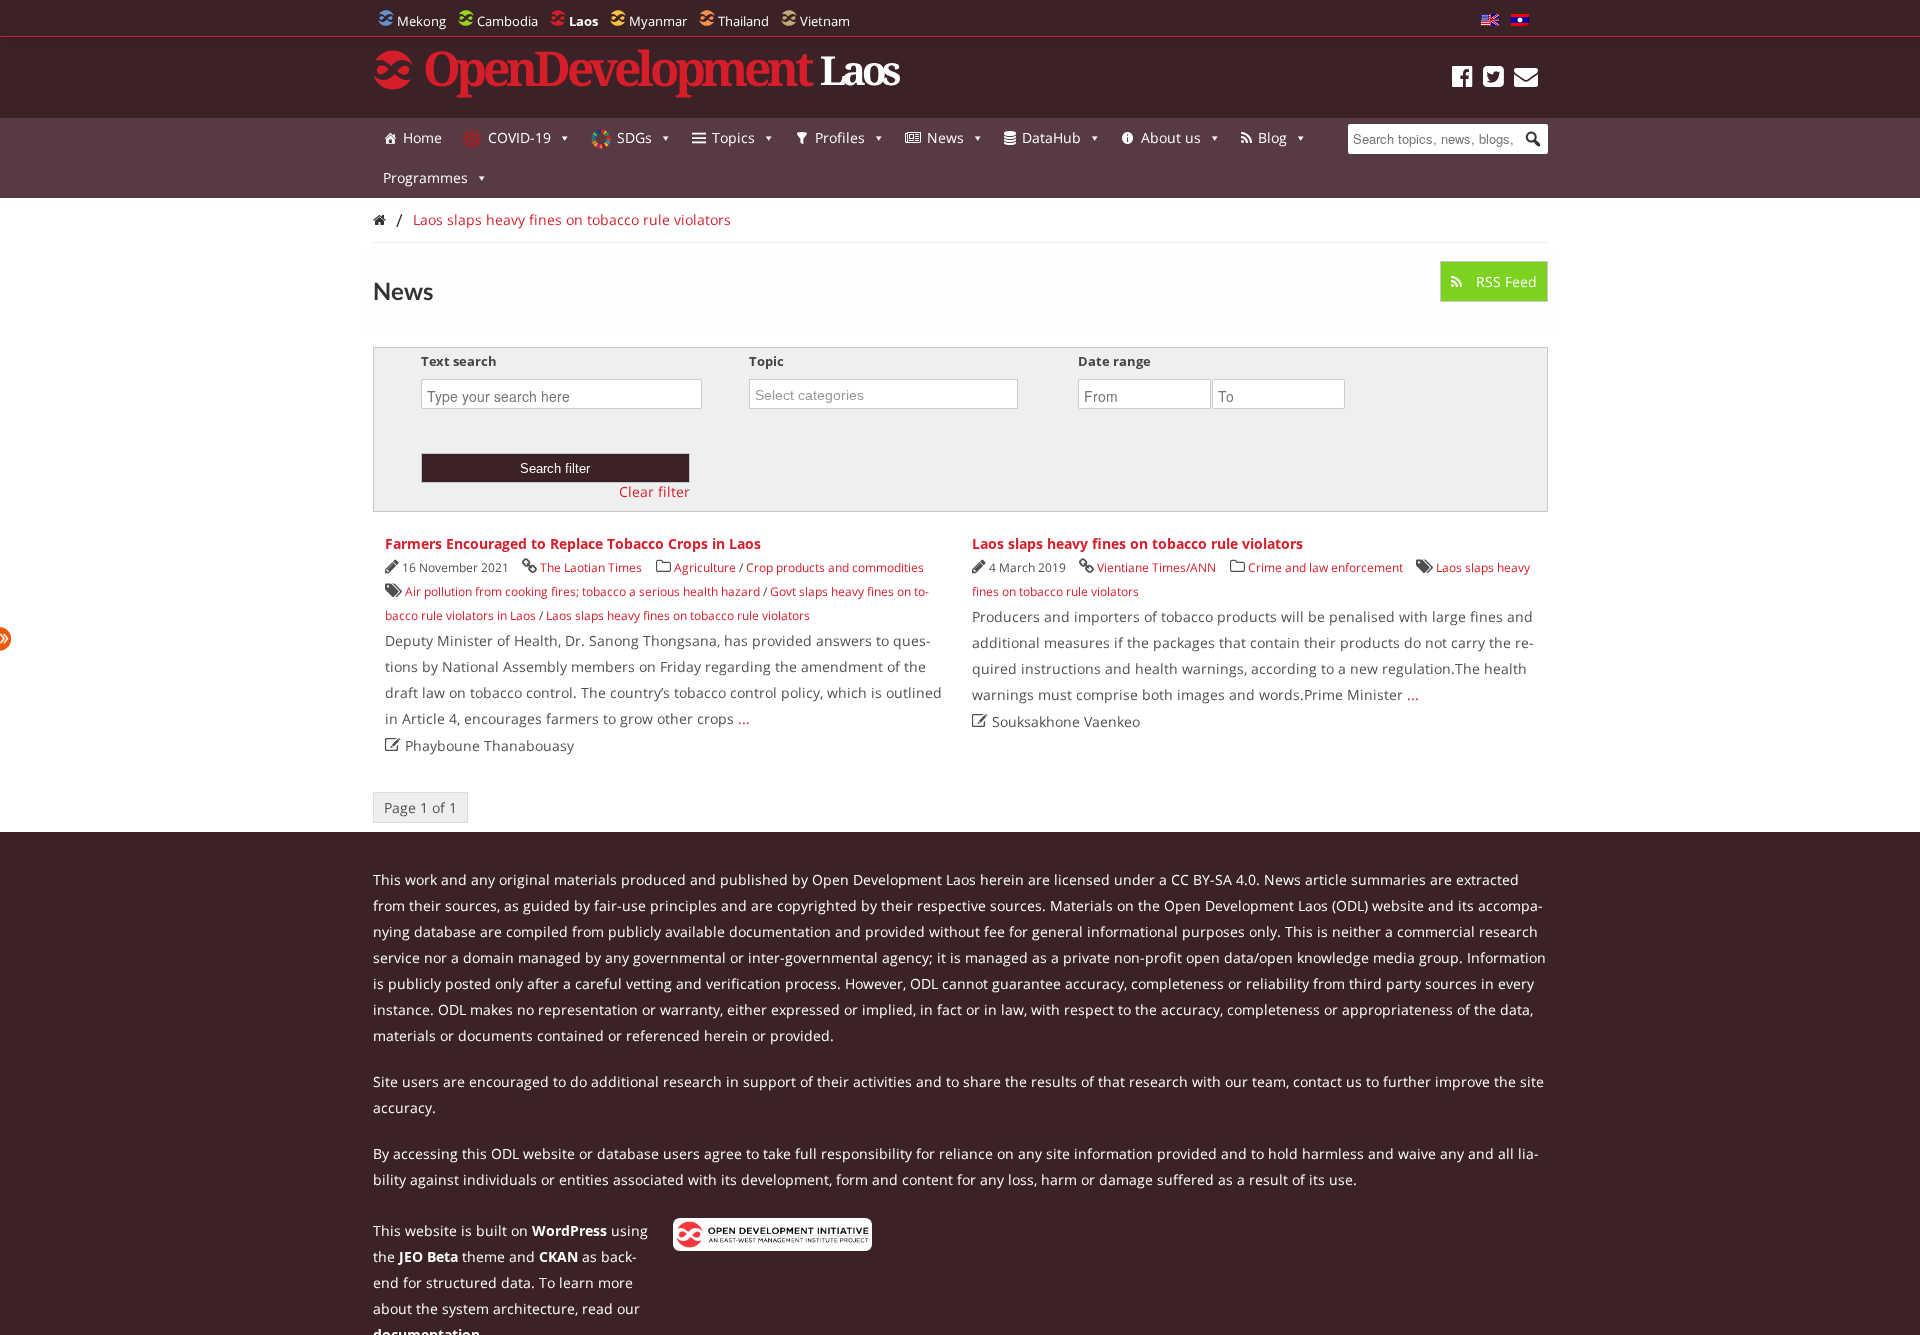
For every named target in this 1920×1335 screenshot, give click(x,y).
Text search (459, 361)
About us (1171, 137)
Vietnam (825, 21)
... (744, 718)
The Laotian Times (591, 567)
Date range (1114, 361)
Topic (766, 361)
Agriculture (705, 567)
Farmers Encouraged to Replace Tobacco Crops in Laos (573, 543)
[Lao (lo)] (1520, 21)
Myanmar (658, 21)
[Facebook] (1462, 79)
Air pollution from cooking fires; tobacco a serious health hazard (582, 591)
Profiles (840, 137)
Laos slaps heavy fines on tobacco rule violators (572, 219)
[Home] (379, 219)
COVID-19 (519, 137)
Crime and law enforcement (1325, 567)
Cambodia (507, 21)
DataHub (1051, 137)
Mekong (421, 21)
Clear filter (654, 492)
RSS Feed (1504, 281)
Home (422, 137)
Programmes (425, 177)
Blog (1272, 137)
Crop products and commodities (835, 567)
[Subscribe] (1526, 79)
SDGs (634, 137)
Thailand (743, 21)
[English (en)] (1490, 21)
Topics (733, 137)
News (945, 137)
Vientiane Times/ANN (1156, 567)
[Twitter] (1493, 79)
